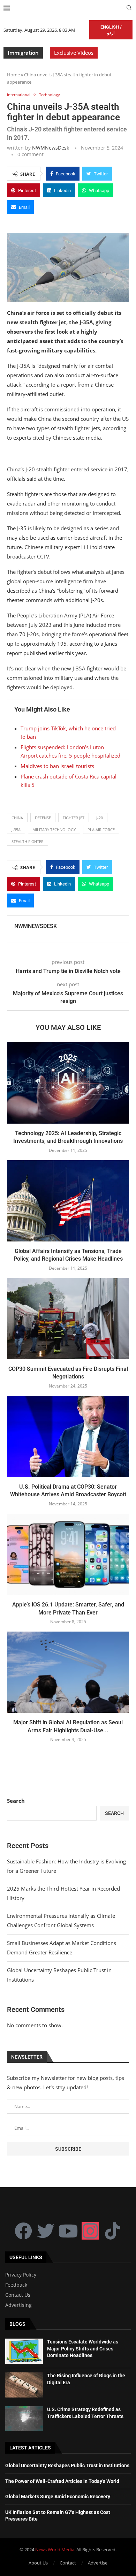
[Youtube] (68, 2231)
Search (16, 1801)
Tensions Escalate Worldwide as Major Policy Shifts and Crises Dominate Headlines (83, 2349)
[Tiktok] (113, 2231)
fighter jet (74, 818)
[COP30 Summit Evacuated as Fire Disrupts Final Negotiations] (68, 1319)
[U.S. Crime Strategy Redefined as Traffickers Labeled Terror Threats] (24, 2419)
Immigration (23, 53)
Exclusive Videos (74, 53)
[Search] (129, 9)
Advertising (18, 2305)
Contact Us (18, 2295)
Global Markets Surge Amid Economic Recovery (58, 2497)
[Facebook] (23, 2231)
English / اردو (111, 30)
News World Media (55, 2550)
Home (13, 75)
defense (43, 818)
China (17, 818)
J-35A (16, 830)
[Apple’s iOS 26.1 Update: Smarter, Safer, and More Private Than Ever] (68, 1554)
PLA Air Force (101, 830)
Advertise (98, 2563)
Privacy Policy (21, 2275)
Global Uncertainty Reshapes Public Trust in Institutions (67, 2465)
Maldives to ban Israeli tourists (57, 766)
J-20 (100, 818)
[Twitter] (46, 2231)
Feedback (16, 2285)
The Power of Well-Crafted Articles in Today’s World (62, 2481)
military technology (54, 830)
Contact (68, 2563)
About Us (38, 2563)
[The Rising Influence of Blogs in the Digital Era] (24, 2385)
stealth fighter (28, 841)
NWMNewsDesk (51, 148)
